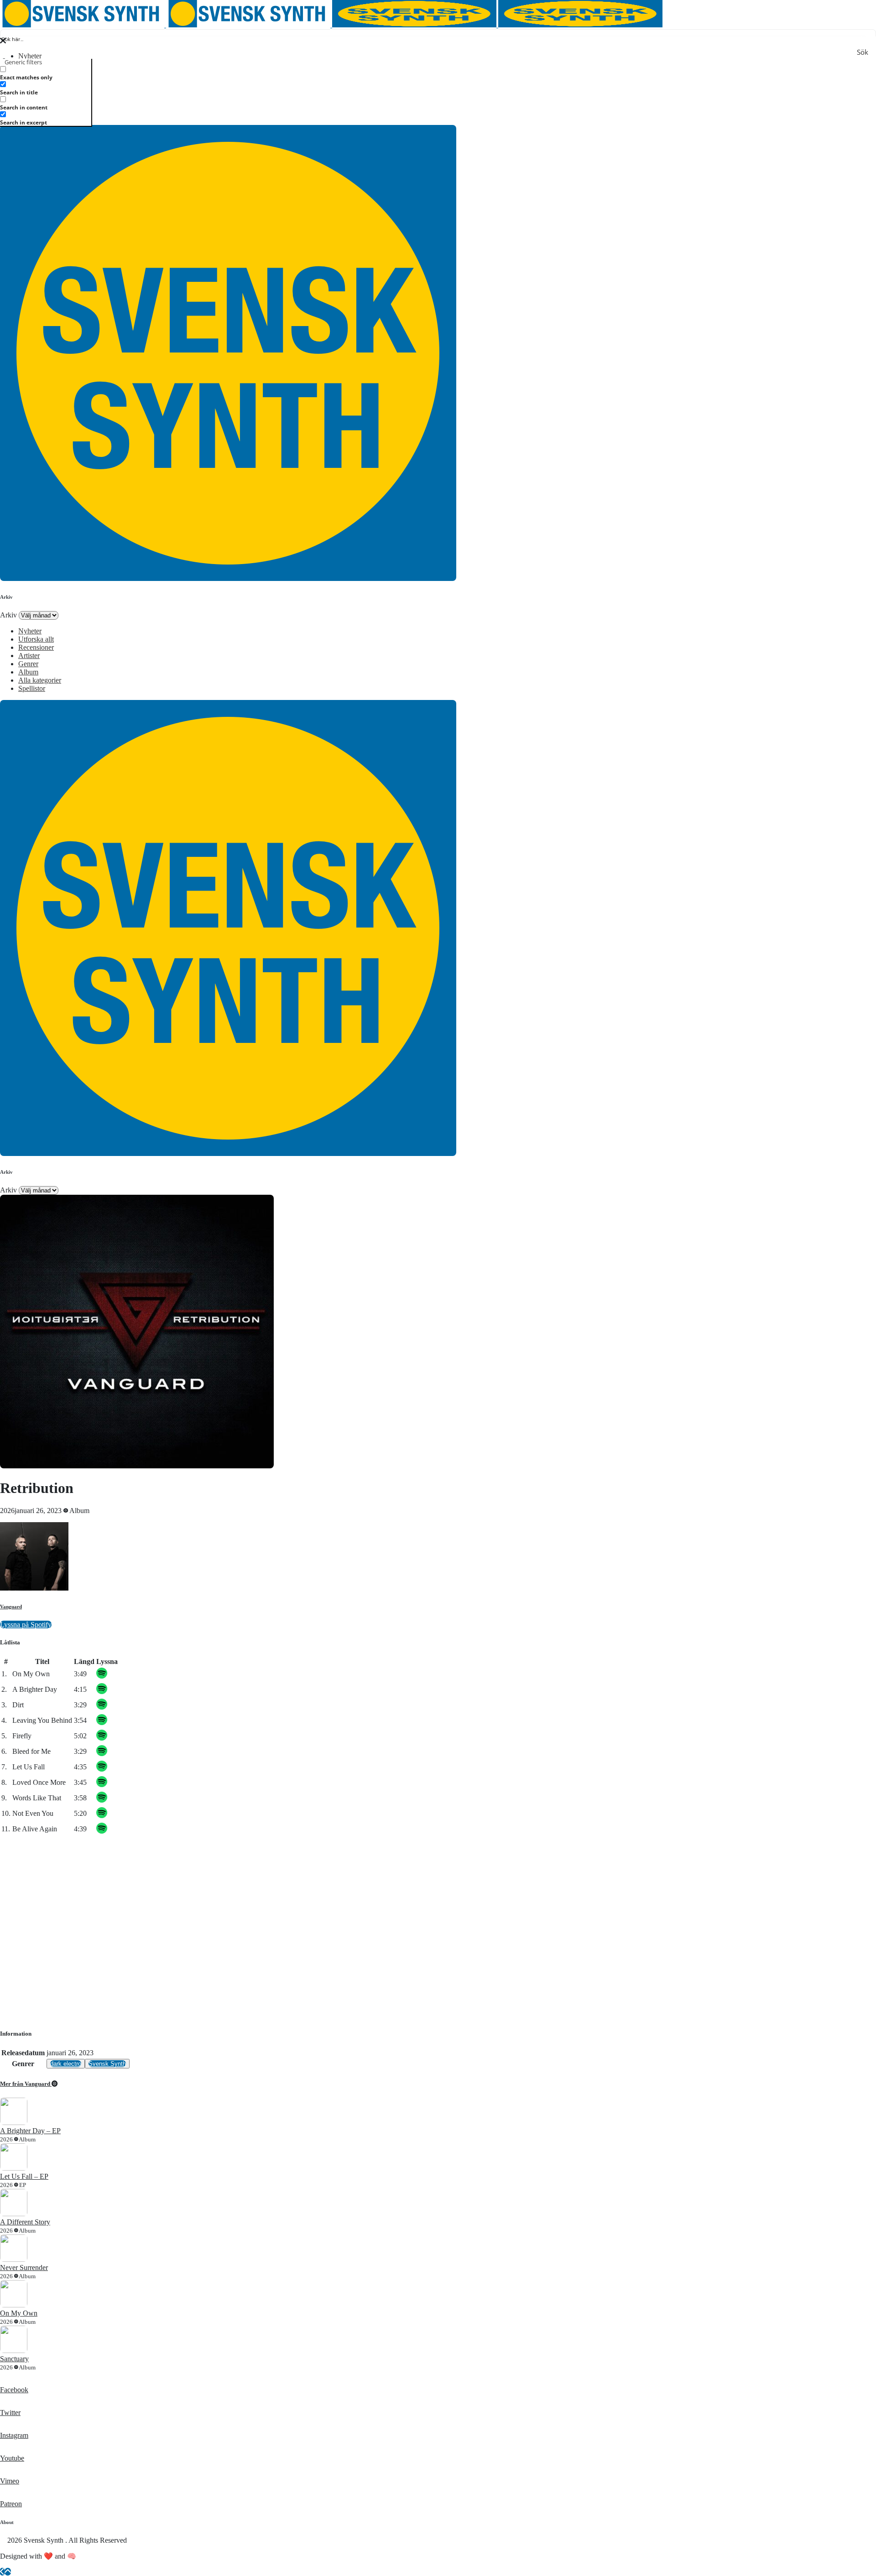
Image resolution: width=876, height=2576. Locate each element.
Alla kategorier (40, 680)
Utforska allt (36, 639)
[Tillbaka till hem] (2, 2572)
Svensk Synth (107, 2064)
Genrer (28, 664)
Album (28, 672)
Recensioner (36, 647)
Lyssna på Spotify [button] (26, 1625)
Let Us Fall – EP (24, 2176)
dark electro (66, 2064)
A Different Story (25, 2222)
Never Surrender (24, 2268)
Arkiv (8, 615)
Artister (29, 656)
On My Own (19, 2313)
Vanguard (11, 1607)
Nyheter (30, 56)
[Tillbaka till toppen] (8, 2572)
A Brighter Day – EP (30, 2131)
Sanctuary (14, 2359)
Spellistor (32, 688)
